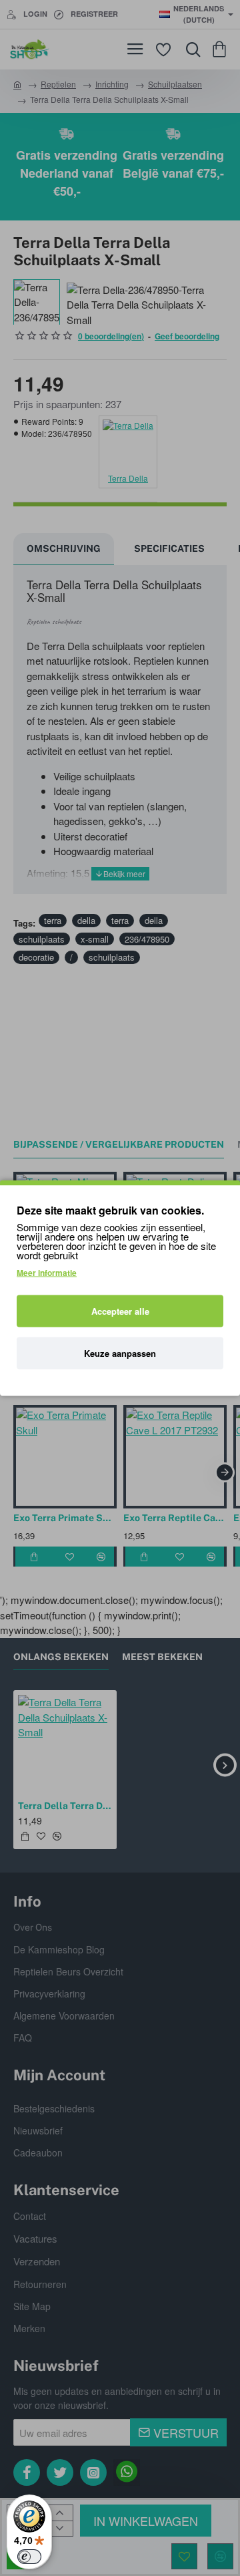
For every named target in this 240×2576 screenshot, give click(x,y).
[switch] (29, 2557)
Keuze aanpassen (120, 1353)
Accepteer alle (120, 1311)
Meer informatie (47, 1273)
